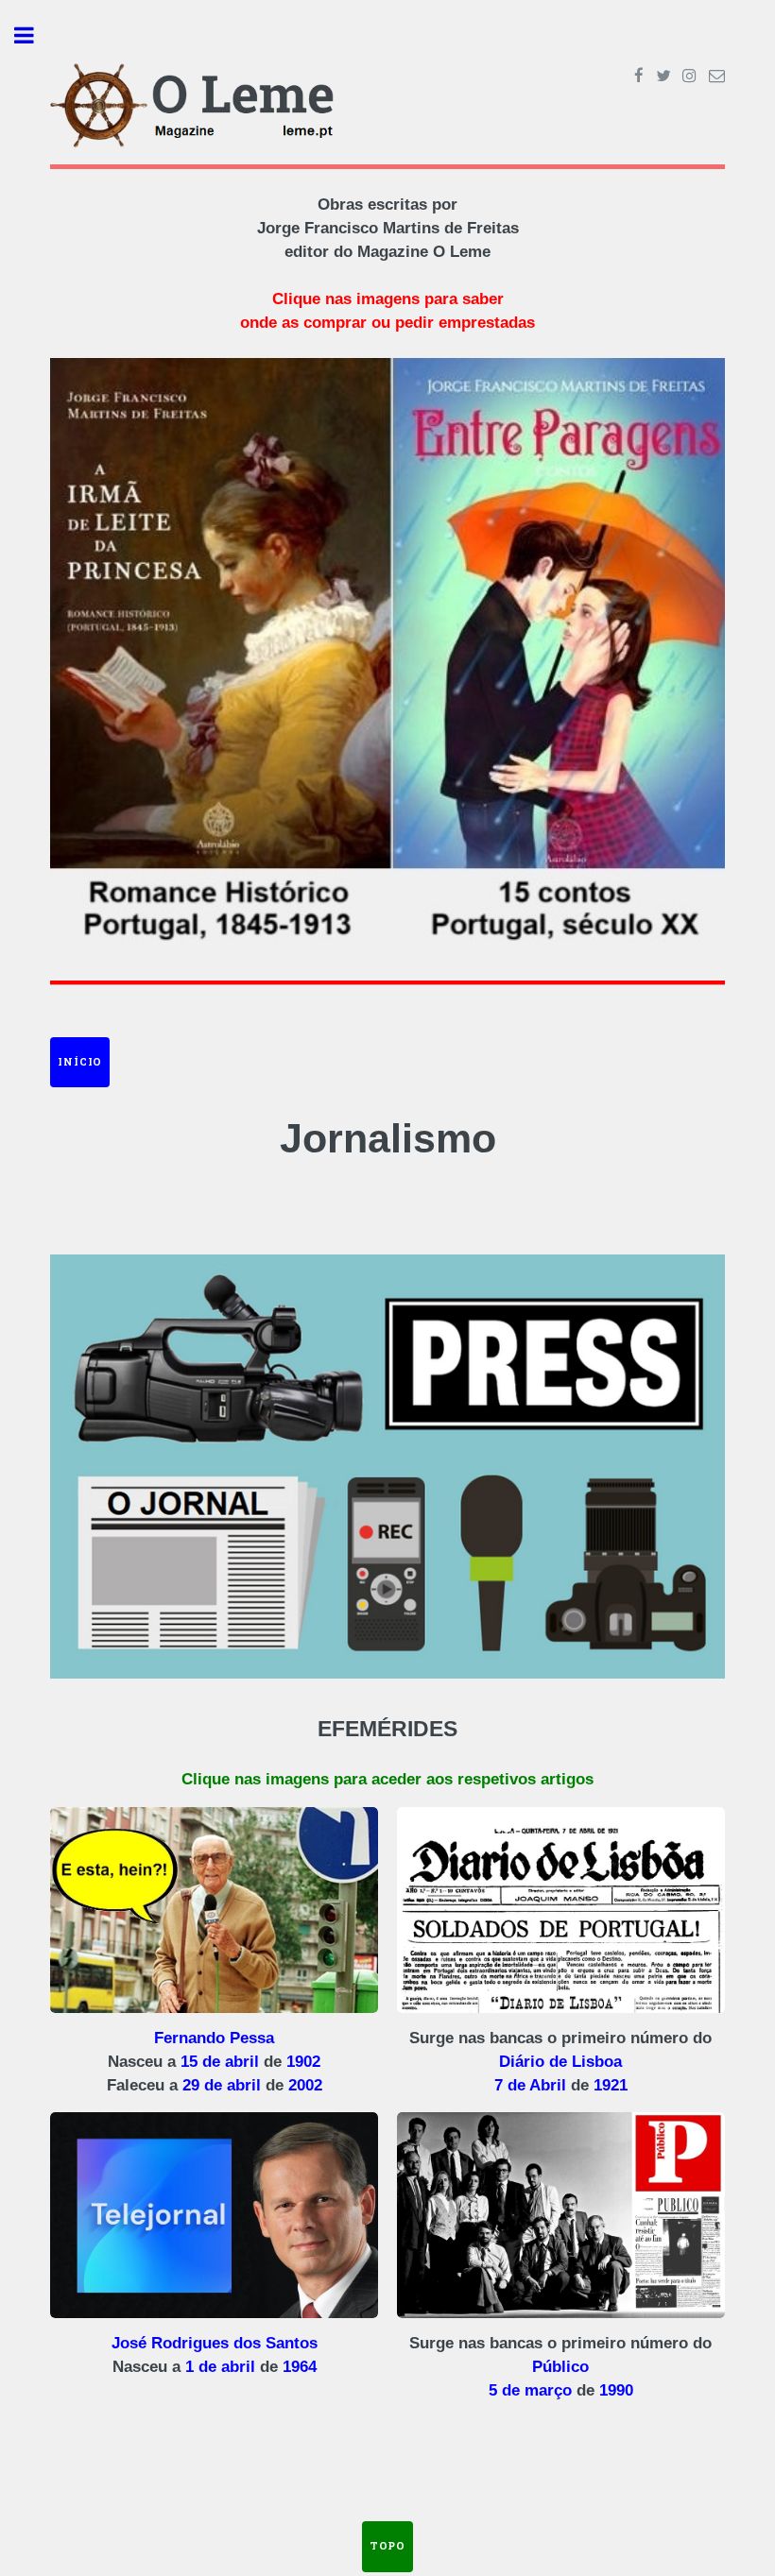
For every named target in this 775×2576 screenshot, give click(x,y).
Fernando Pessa (214, 2038)
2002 (305, 2085)
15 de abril (220, 2062)
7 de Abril (530, 2085)
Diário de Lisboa (560, 2062)
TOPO (387, 2546)
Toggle (34, 35)
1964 (300, 2367)
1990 (616, 2390)
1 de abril (220, 2367)
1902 (303, 2062)
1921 (611, 2085)
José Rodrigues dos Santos (215, 2343)
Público (560, 2367)
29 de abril (222, 2085)
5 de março (530, 2390)
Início (80, 1062)
